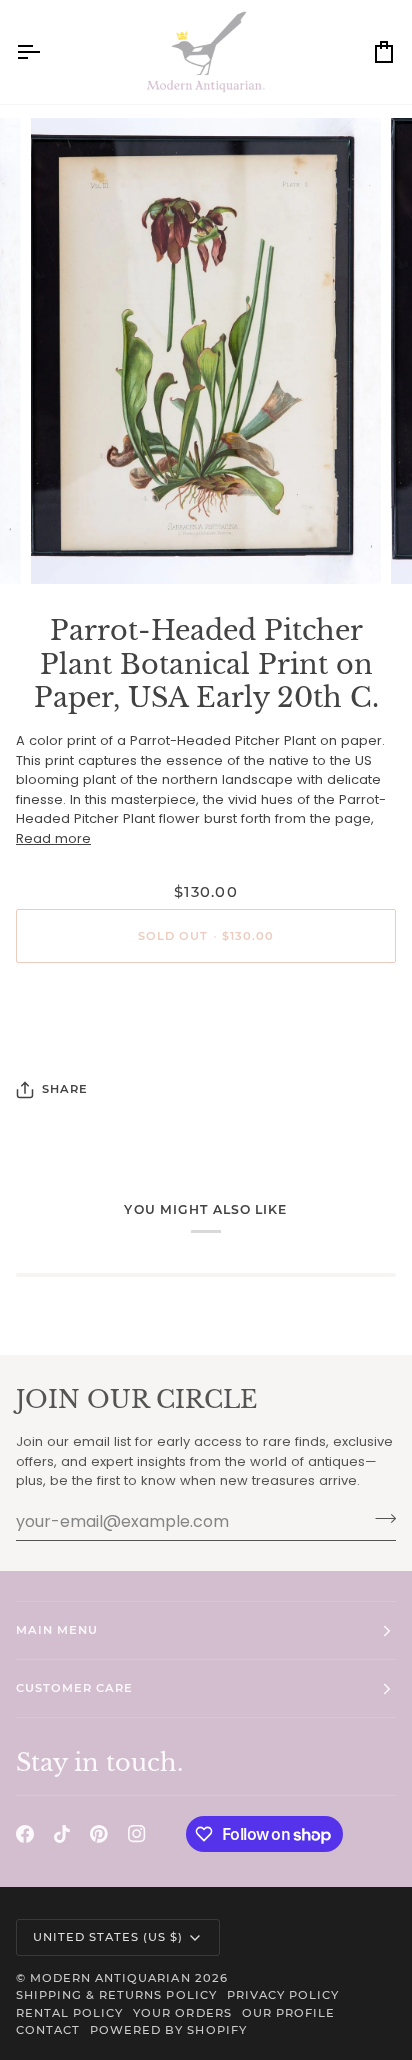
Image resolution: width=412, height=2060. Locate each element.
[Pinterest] (99, 1834)
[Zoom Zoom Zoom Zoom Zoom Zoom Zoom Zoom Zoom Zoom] (206, 351)
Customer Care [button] (74, 1688)
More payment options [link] (206, 1054)
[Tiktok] (62, 1834)
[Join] (379, 1519)
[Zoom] (68, 546)
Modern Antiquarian (110, 1978)
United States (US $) (108, 1937)
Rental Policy (69, 2013)
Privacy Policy (283, 1995)
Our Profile (288, 2013)
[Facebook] (25, 1834)
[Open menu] (46, 52)
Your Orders (182, 2013)
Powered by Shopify (168, 2030)
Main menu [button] (57, 1630)
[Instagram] (137, 1834)
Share (65, 1089)
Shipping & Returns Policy (116, 1995)
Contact (48, 2030)
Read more (53, 838)
